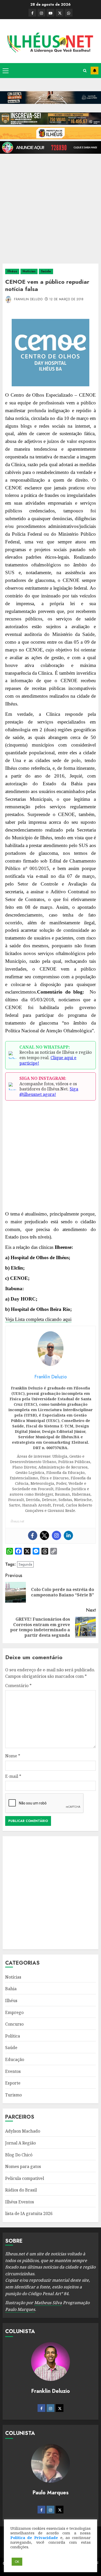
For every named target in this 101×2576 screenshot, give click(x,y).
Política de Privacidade (34, 2537)
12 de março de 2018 (66, 299)
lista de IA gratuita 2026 (29, 2213)
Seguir (95, 71)
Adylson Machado (23, 2131)
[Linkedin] (68, 1535)
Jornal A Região (20, 2143)
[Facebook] (33, 1535)
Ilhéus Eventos (20, 2202)
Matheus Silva (48, 2303)
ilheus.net (17, 1521)
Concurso (14, 2024)
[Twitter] (45, 1535)
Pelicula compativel (25, 2178)
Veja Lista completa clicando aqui (38, 1319)
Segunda (25, 1564)
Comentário (18, 1686)
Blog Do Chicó (19, 2155)
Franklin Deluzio (28, 299)
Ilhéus (12, 271)
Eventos (13, 2071)
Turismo (13, 2095)
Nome (13, 1756)
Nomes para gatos (23, 2166)
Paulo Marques (20, 2309)
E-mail (13, 1776)
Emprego (14, 2012)
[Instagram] (56, 1535)
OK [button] (17, 2562)
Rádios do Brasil (21, 2190)
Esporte (13, 2083)
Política (13, 2036)
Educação (15, 2059)
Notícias (29, 271)
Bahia (11, 1989)
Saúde (46, 271)
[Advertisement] (51, 206)
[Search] (85, 71)
